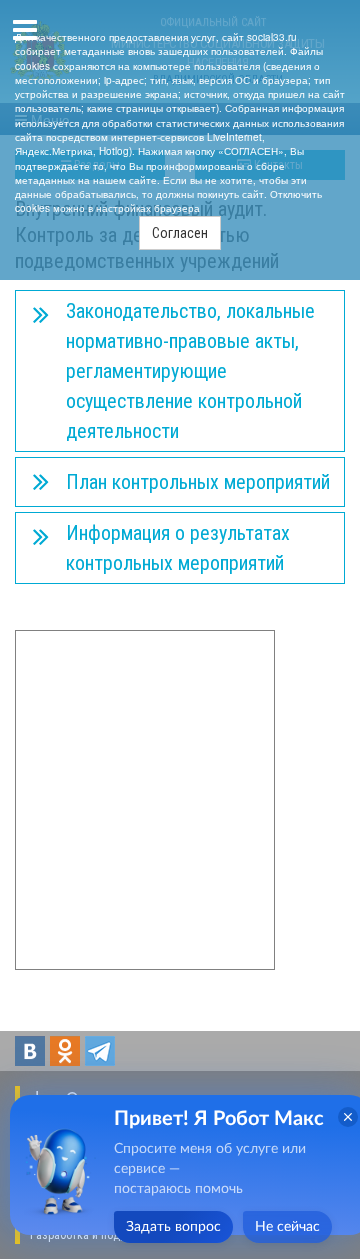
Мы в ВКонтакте (30, 1051)
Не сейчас (287, 1227)
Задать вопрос (173, 1227)
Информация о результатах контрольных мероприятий (178, 548)
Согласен (180, 233)
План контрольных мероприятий (198, 482)
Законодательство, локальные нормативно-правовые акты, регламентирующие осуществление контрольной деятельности (190, 371)
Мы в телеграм (100, 1051)
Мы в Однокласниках (65, 1051)
